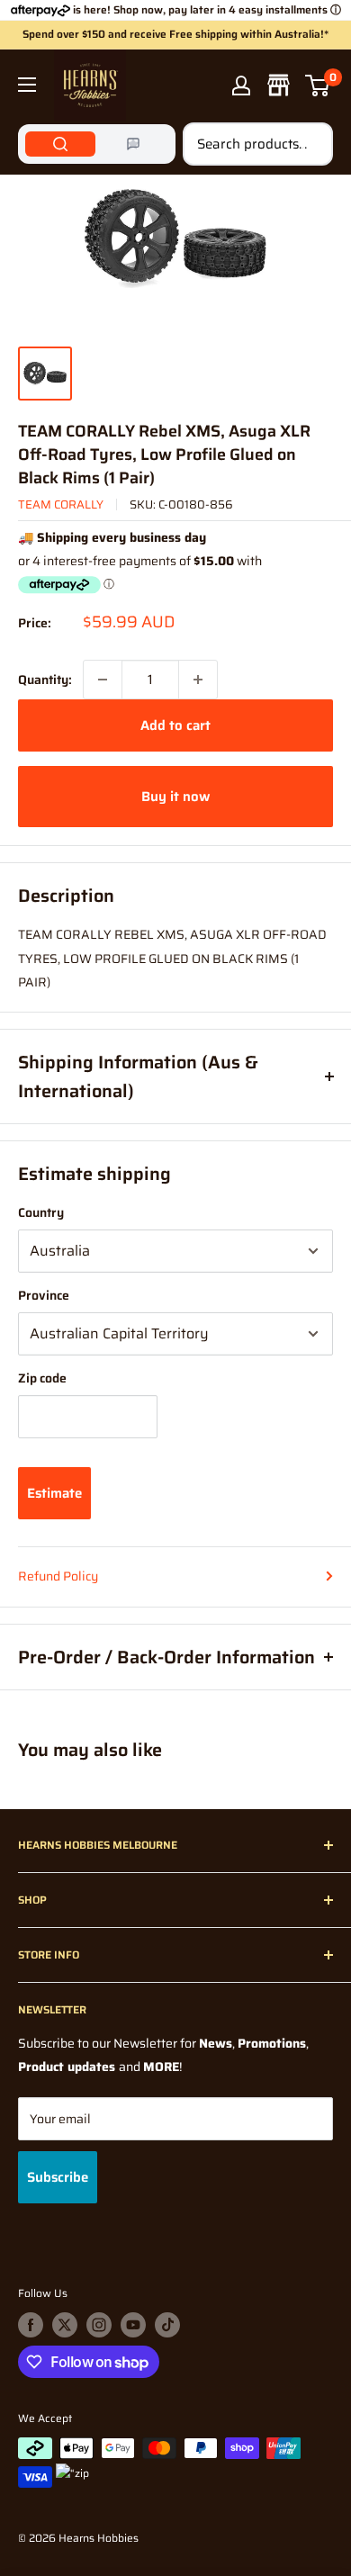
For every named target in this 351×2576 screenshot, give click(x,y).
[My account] (241, 86)
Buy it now (175, 797)
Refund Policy (58, 1576)
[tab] (60, 144)
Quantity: (45, 680)
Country (41, 1212)
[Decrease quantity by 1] (103, 680)
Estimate (54, 1493)
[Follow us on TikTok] (167, 2325)
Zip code (42, 1378)
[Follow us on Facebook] (31, 2325)
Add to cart (175, 725)
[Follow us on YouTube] (133, 2325)
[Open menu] (27, 85)
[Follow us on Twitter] (65, 2325)
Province (44, 1295)
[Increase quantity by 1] (198, 680)
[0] (318, 86)
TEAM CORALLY (61, 504)
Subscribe (58, 2177)
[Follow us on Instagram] (99, 2325)
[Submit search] (310, 144)
